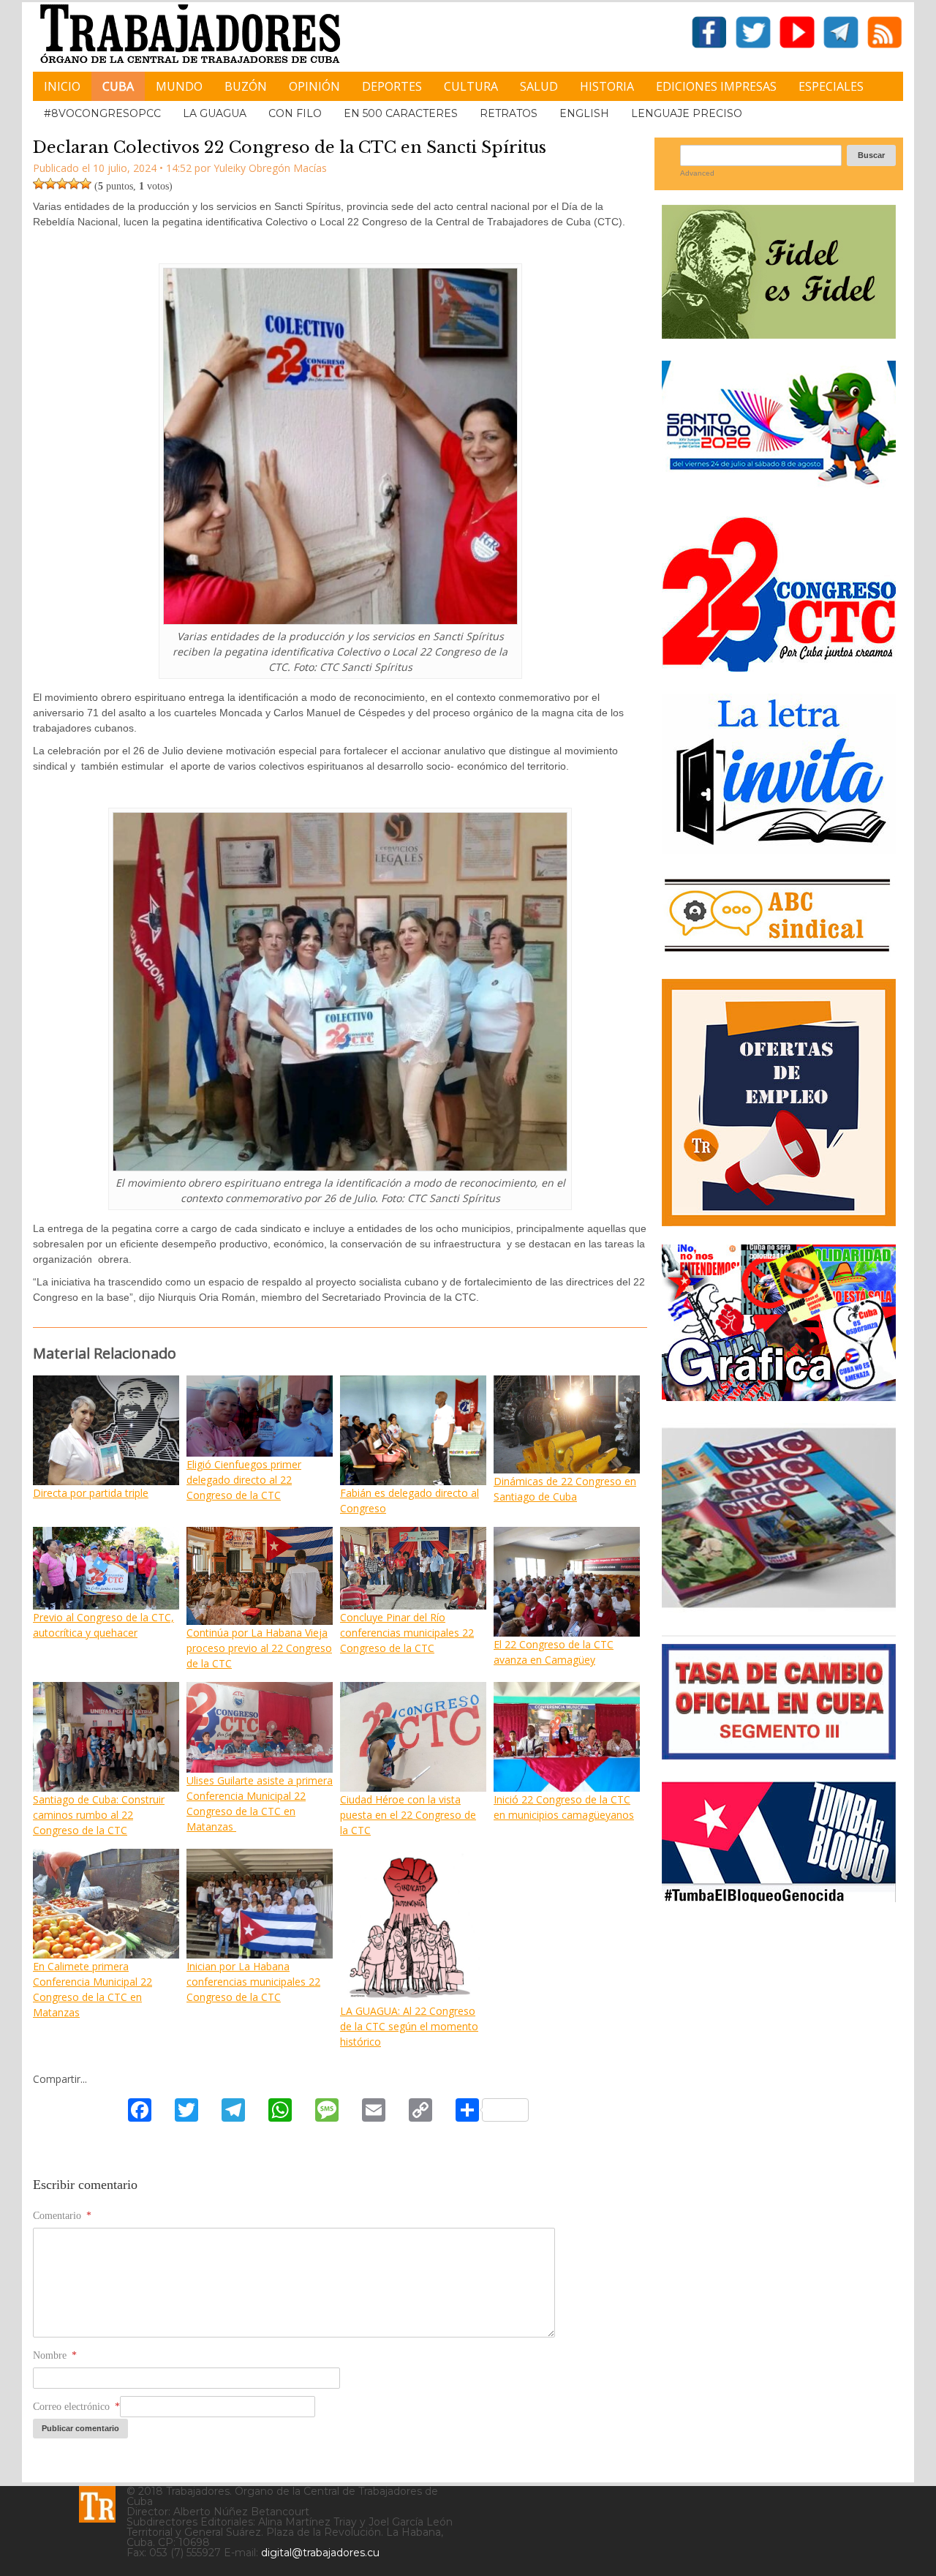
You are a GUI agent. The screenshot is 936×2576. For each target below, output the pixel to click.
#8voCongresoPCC (102, 113)
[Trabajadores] (97, 2504)
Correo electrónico (76, 2407)
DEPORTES (392, 86)
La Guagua (215, 113)
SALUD (539, 86)
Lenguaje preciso (687, 113)
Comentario (62, 2216)
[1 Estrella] (39, 184)
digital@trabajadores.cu (320, 2553)
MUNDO (179, 86)
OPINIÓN (314, 86)
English (584, 113)
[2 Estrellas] (50, 184)
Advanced (697, 173)
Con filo (295, 113)
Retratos (509, 113)
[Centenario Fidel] (779, 333)
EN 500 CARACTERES (401, 113)
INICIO (62, 86)
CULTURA (471, 86)
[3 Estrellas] (62, 184)
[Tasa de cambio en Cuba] (779, 1754)
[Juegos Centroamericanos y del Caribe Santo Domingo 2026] (779, 489)
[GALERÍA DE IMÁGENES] (779, 1396)
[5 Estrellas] (86, 184)
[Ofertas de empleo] (779, 1103)
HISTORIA (607, 86)
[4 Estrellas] (74, 184)
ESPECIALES (831, 86)
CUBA (118, 86)
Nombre (55, 2355)
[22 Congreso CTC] (779, 666)
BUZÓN (246, 86)
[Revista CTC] (779, 1608)
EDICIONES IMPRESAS (716, 86)
